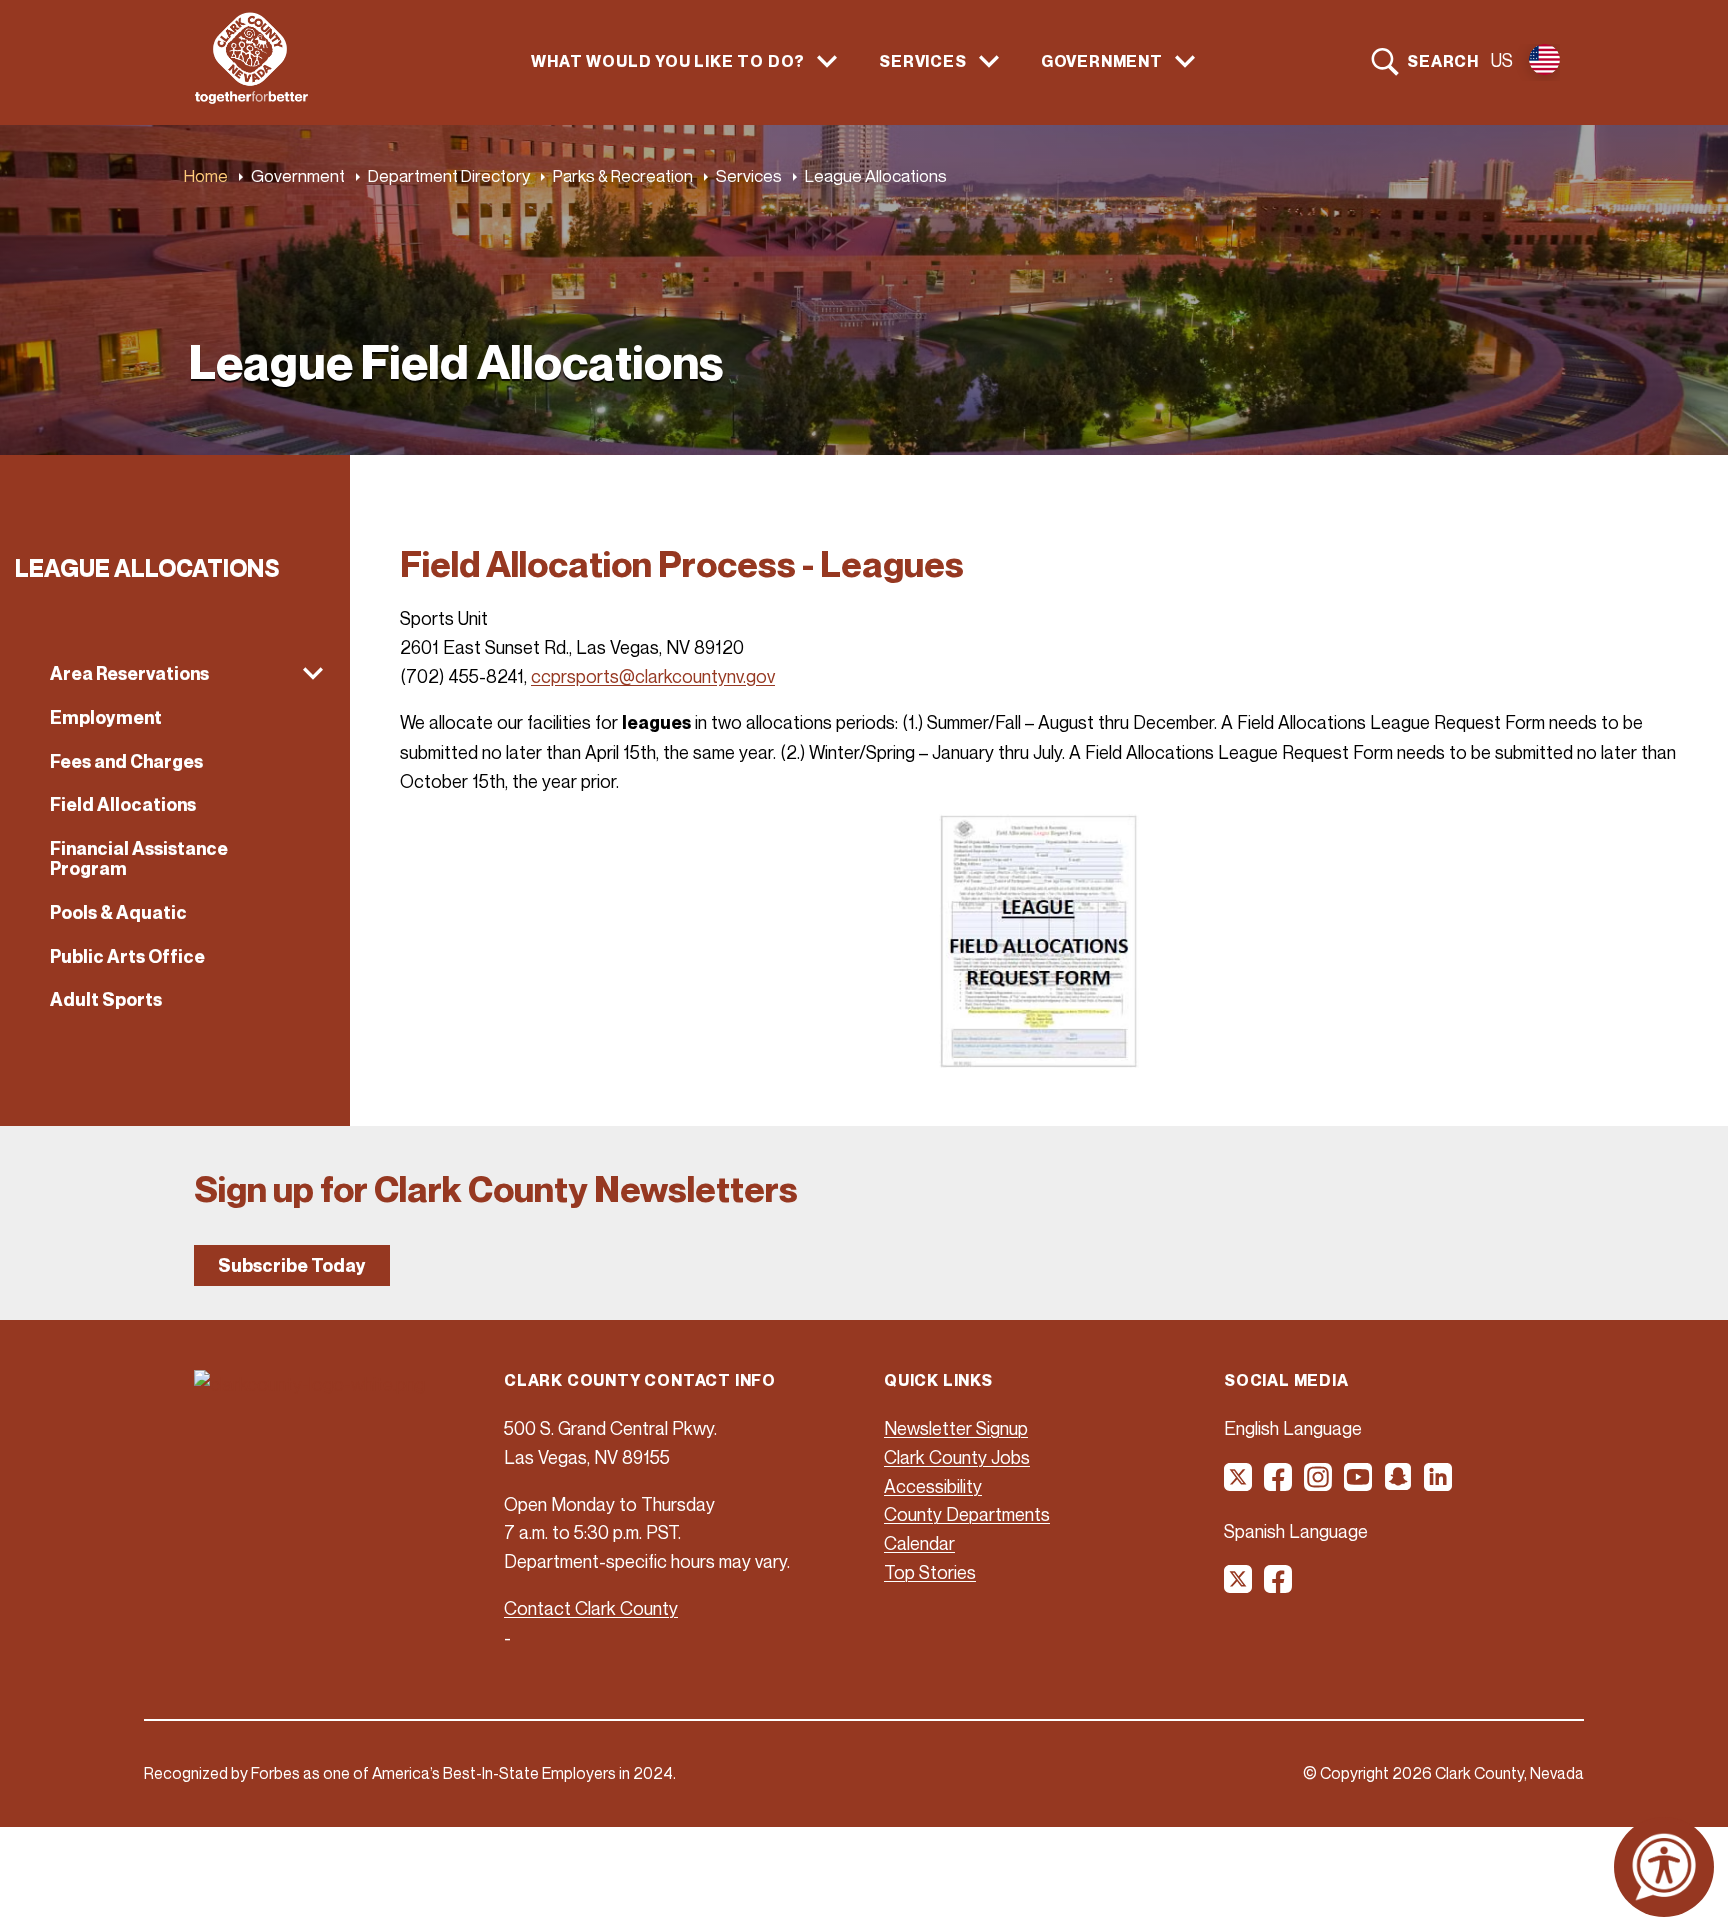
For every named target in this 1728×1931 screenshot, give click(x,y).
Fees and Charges (126, 761)
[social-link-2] (1279, 1484)
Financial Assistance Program (139, 858)
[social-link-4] (1359, 1484)
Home (206, 175)
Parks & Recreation (623, 175)
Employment (106, 717)
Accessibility (933, 1486)
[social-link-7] (1239, 1586)
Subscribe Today (292, 1265)
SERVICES (922, 61)
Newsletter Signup (956, 1428)
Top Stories (930, 1572)
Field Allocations (123, 804)
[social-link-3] (1319, 1484)
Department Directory (449, 175)
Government (298, 175)
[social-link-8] (1279, 1586)
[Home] (251, 98)
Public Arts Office (127, 956)
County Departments (967, 1514)
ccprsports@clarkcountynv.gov (653, 676)
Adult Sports (106, 999)
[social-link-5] (1399, 1484)
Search (1443, 61)
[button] (175, 674)
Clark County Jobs (957, 1457)
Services (749, 175)
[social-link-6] (1439, 1484)
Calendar (919, 1543)
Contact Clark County (591, 1608)
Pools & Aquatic (118, 912)
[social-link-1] (1239, 1484)
